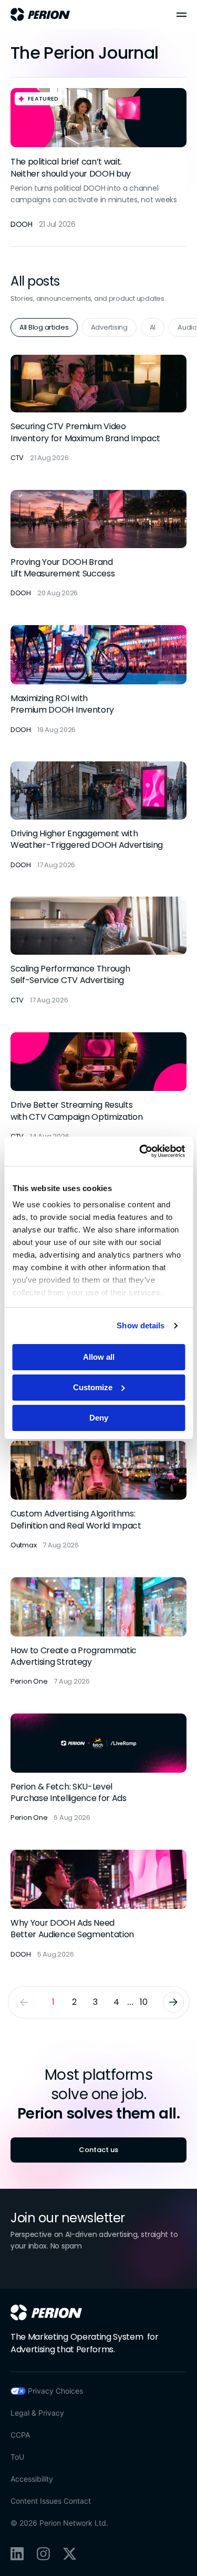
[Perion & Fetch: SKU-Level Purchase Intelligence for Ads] (98, 1769)
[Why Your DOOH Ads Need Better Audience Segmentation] (98, 1905)
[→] (173, 2002)
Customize (93, 1387)
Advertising (109, 327)
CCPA (20, 2435)
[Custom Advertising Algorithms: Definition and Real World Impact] (98, 1496)
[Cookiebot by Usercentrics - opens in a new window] (140, 1151)
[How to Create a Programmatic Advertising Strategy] (98, 1632)
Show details (141, 1325)
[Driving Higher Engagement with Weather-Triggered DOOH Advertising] (98, 816)
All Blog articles (44, 327)
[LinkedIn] (17, 2554)
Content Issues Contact (51, 2501)
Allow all (99, 1357)
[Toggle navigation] (182, 15)
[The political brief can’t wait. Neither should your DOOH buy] (98, 162)
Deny (99, 1418)
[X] (70, 2554)
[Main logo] (40, 14)
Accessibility (32, 2479)
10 (143, 2002)
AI (153, 327)
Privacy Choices (55, 2391)
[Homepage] (46, 2312)
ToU (17, 2457)
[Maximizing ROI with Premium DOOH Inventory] (98, 680)
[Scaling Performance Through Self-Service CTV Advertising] (98, 951)
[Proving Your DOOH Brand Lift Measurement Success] (98, 544)
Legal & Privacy (37, 2413)
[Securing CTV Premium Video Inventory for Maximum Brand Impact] (98, 409)
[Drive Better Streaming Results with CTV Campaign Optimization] (98, 1087)
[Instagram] (43, 2554)
